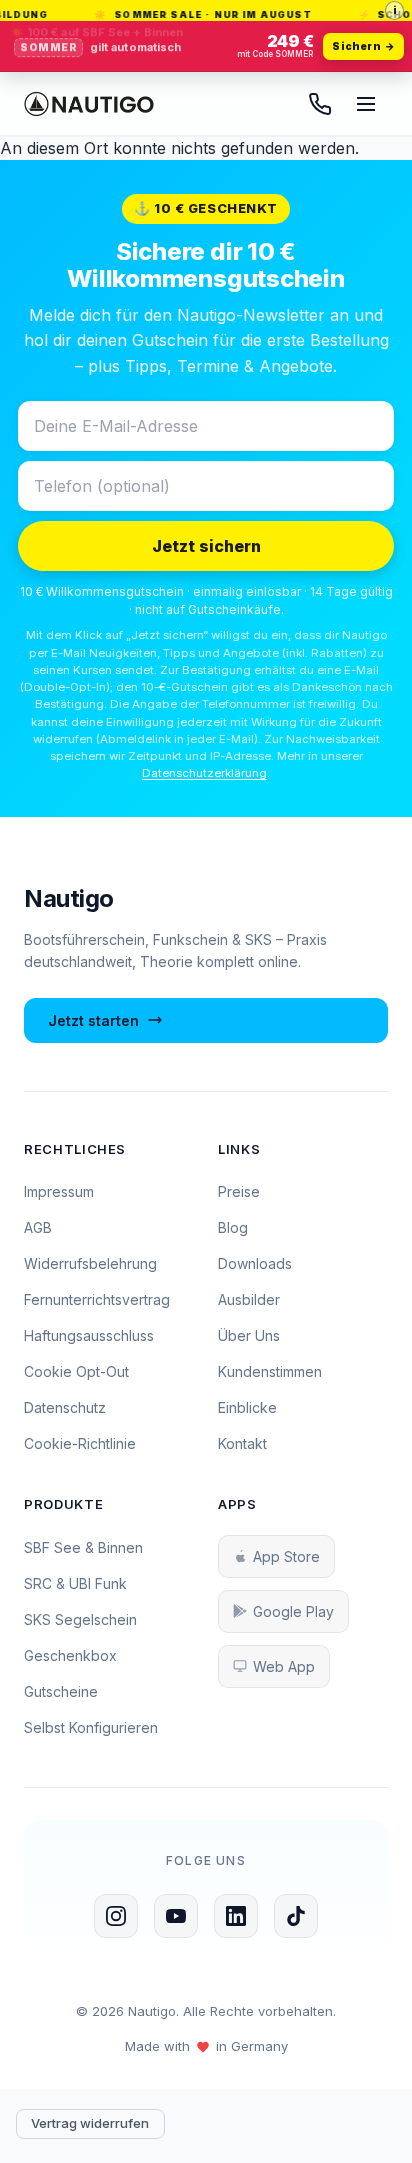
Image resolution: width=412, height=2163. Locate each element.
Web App (284, 1666)
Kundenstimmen (270, 1371)
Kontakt (242, 1443)
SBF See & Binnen (83, 1547)
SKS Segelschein (80, 1619)
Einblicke (247, 1407)
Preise (239, 1191)
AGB (38, 1227)
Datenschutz (65, 1407)
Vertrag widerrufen (90, 2123)
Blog (233, 1227)
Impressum (59, 1191)
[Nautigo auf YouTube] (176, 1916)
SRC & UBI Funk (75, 1583)
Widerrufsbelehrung (90, 1263)
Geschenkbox (70, 1655)
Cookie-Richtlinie (80, 1443)
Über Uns (249, 1335)
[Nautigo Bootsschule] (89, 104)
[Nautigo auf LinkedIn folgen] (236, 1916)
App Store (286, 1556)
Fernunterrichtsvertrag (97, 1299)
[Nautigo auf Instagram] (116, 1916)
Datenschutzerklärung (204, 773)
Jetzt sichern (206, 546)
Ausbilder (249, 1299)
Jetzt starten (93, 1020)
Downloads (255, 1263)
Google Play (293, 1611)
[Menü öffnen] (366, 104)
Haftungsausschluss (89, 1335)
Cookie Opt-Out (76, 1371)
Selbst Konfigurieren (91, 1727)
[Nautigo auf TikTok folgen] (296, 1916)
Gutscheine (61, 1691)
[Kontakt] (320, 104)
